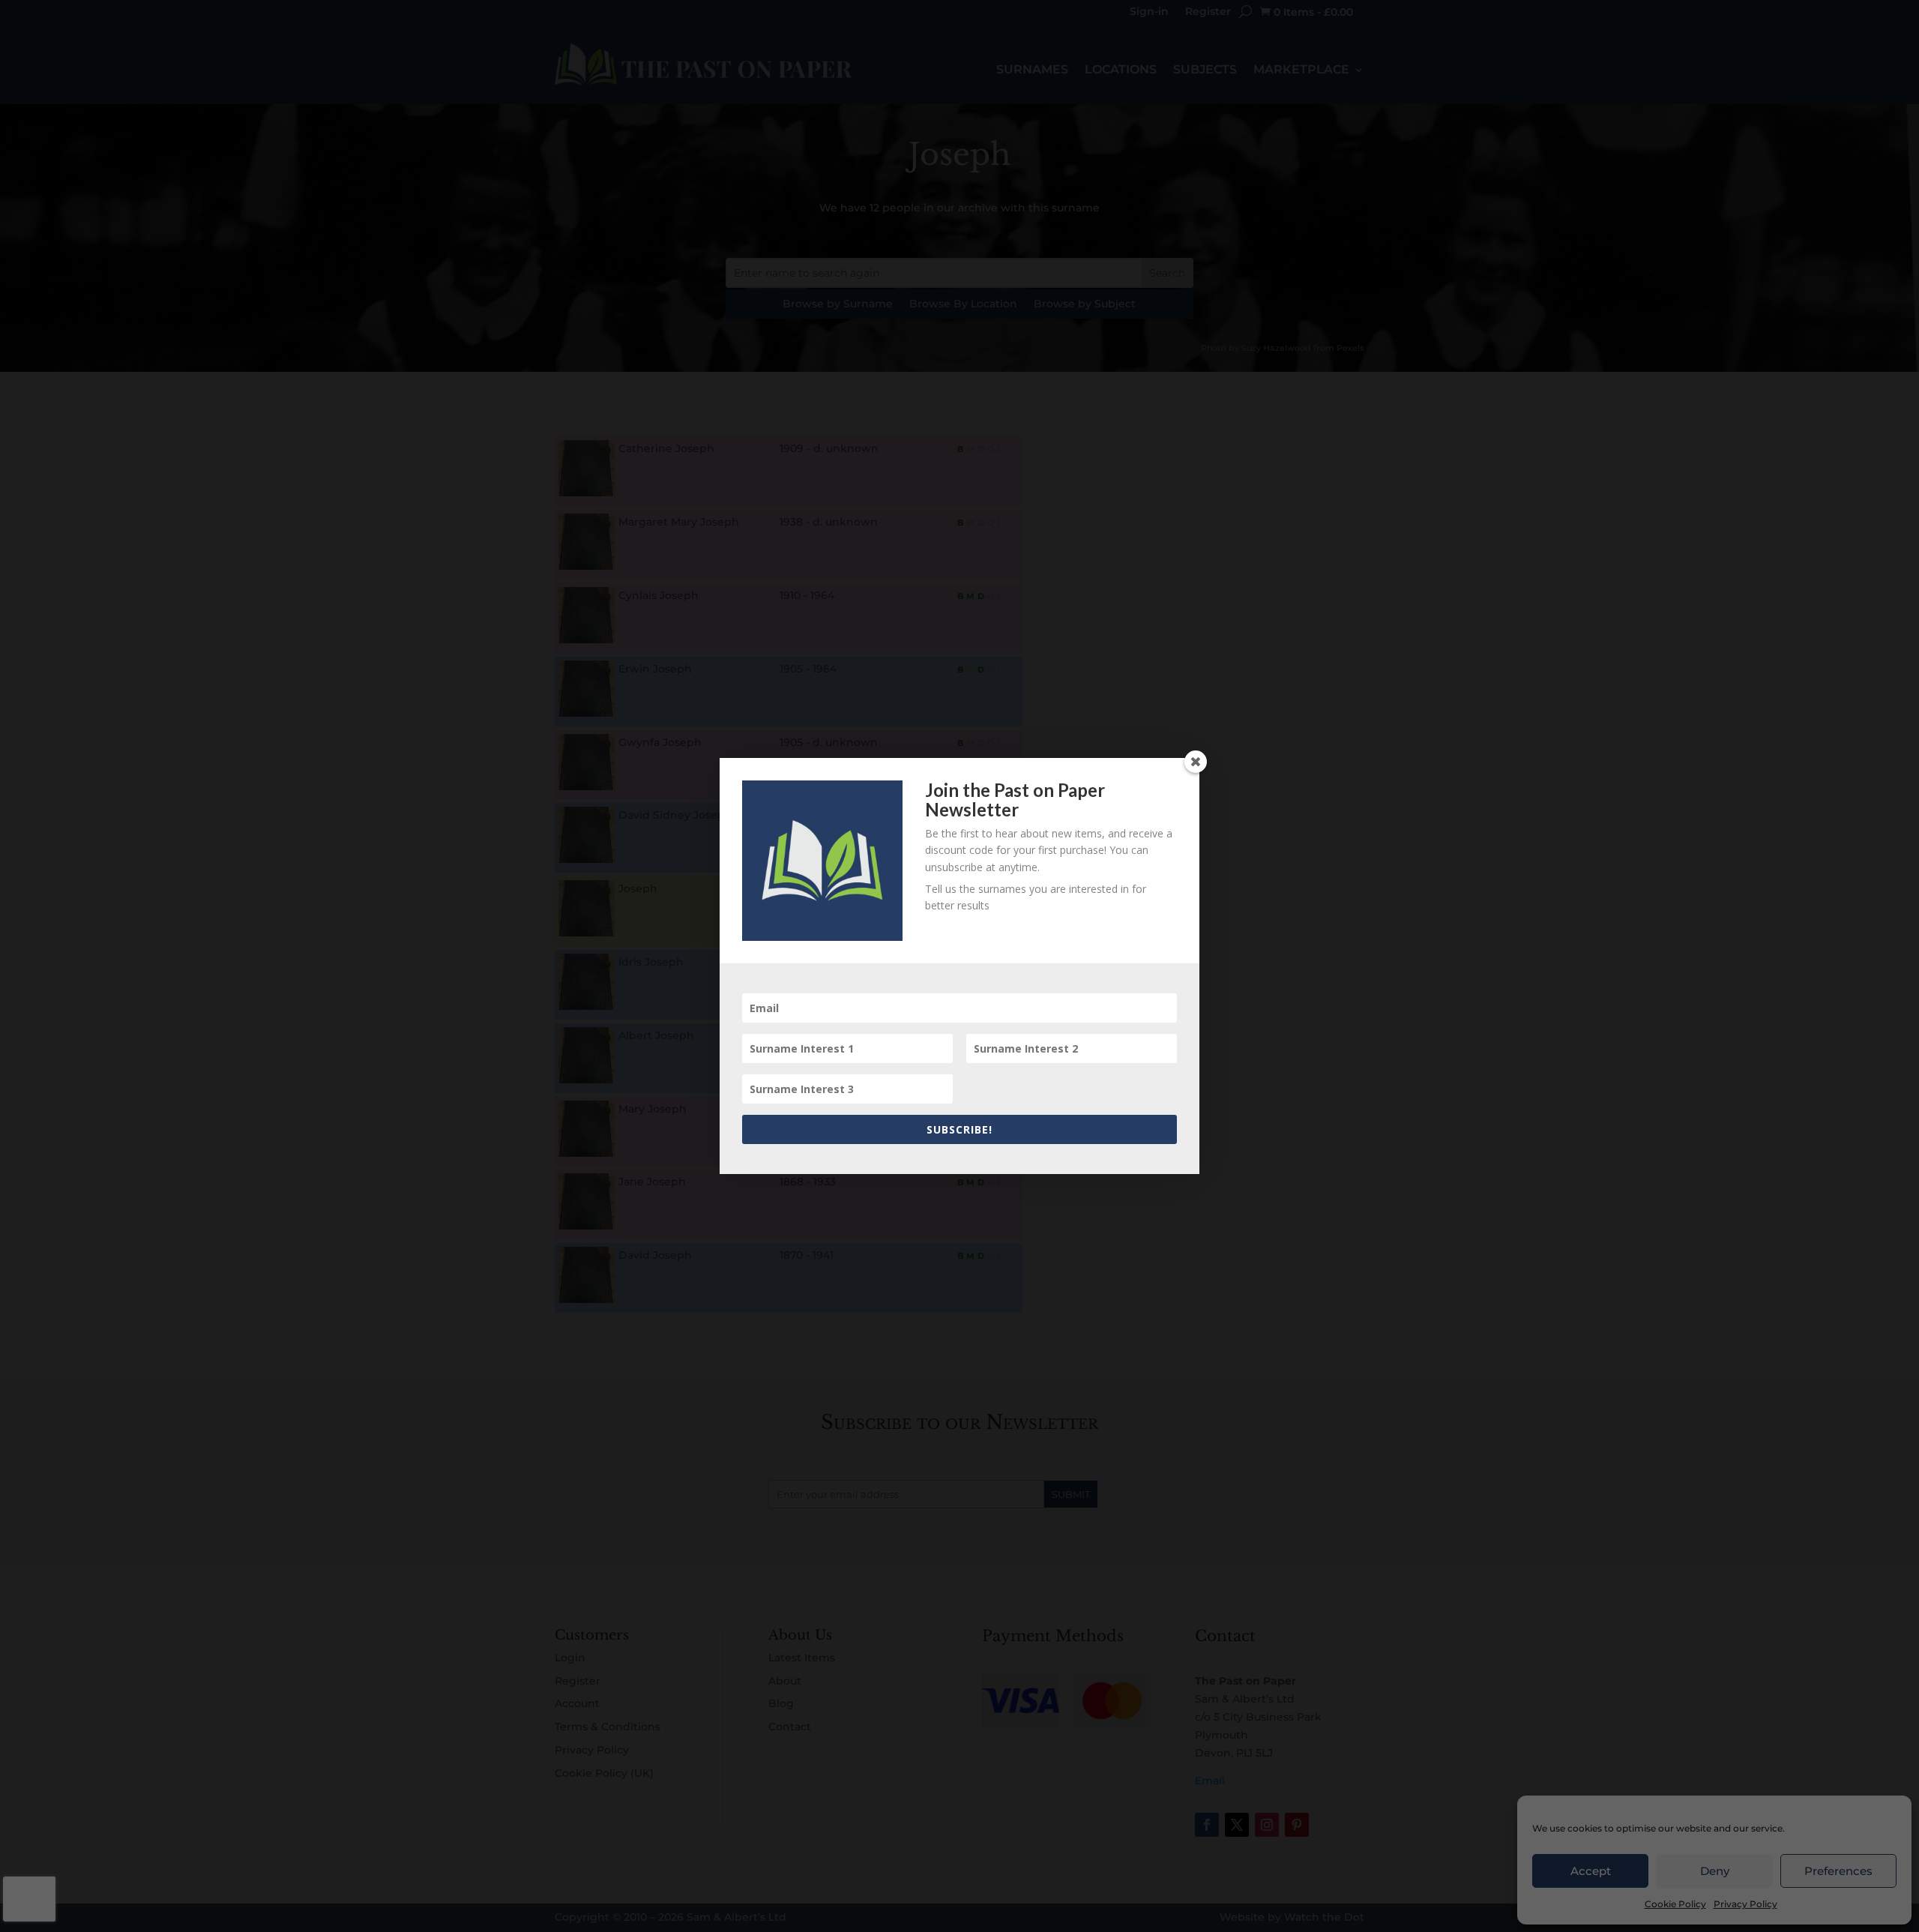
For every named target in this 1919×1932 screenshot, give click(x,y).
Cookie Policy (1675, 1904)
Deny (1715, 1871)
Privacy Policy (1745, 1904)
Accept (1591, 1871)
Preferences (1838, 1871)
